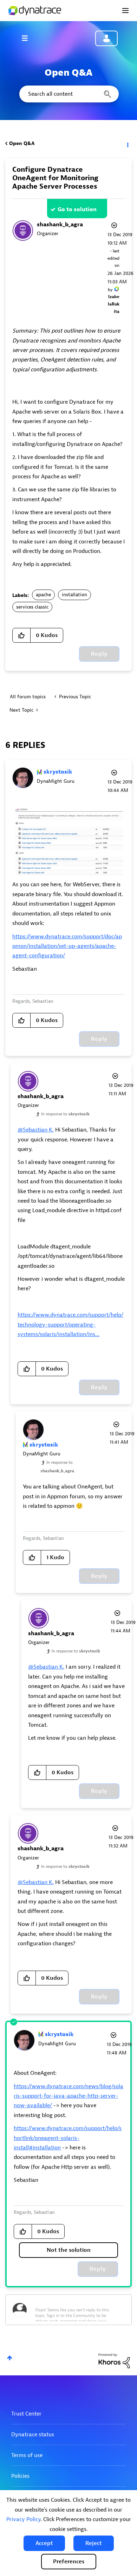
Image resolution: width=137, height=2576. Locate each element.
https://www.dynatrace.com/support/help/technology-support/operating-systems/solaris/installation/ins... (70, 1325)
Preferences (69, 2562)
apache (43, 595)
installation (74, 595)
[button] (44, 2543)
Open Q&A (22, 143)
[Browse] (28, 38)
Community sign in (106, 38)
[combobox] (68, 94)
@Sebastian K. (36, 1130)
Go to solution (77, 209)
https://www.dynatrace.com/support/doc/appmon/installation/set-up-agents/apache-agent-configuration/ (67, 946)
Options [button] (127, 144)
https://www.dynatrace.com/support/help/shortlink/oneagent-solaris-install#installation (68, 2138)
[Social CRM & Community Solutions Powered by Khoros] (114, 2360)
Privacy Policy (23, 2519)
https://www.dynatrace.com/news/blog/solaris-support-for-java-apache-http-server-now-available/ (68, 2096)
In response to (65, 1114)
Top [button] (10, 2358)
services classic (32, 607)
